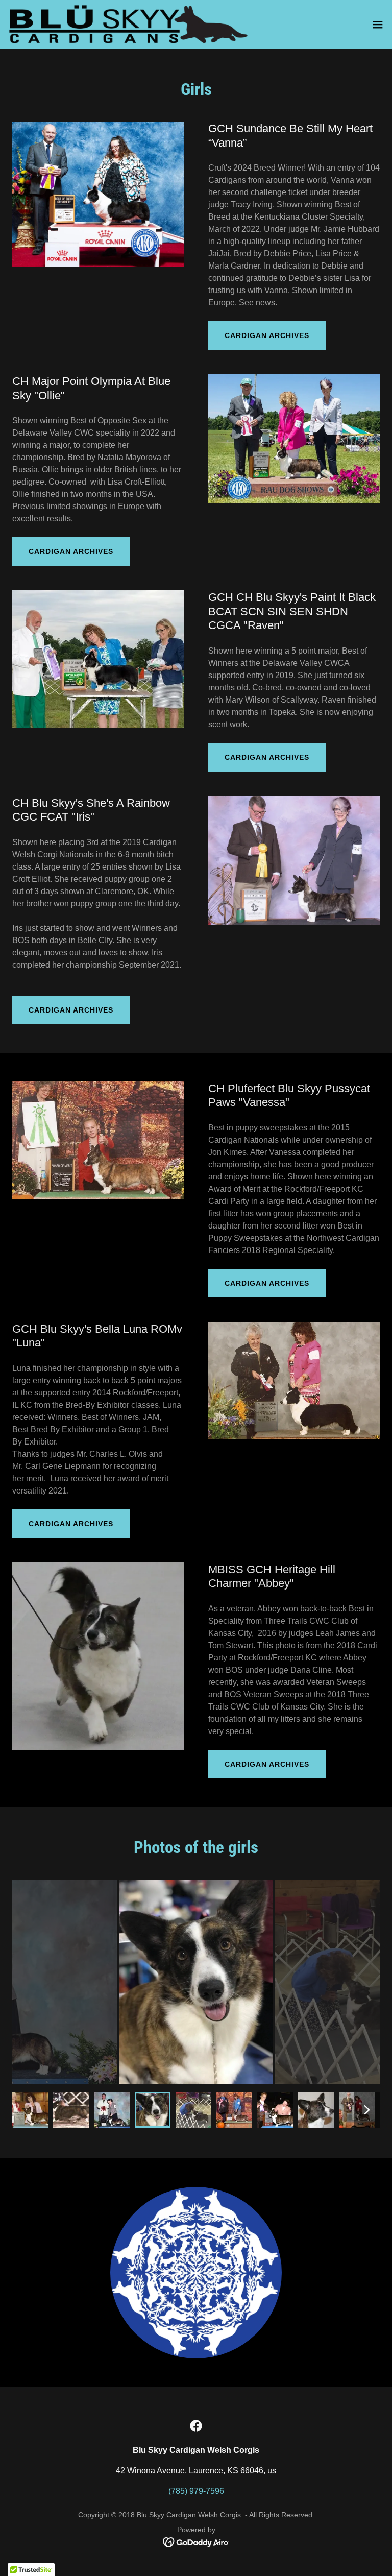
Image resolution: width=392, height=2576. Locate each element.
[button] (378, 25)
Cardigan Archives (267, 335)
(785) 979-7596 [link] (196, 2491)
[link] (131, 25)
